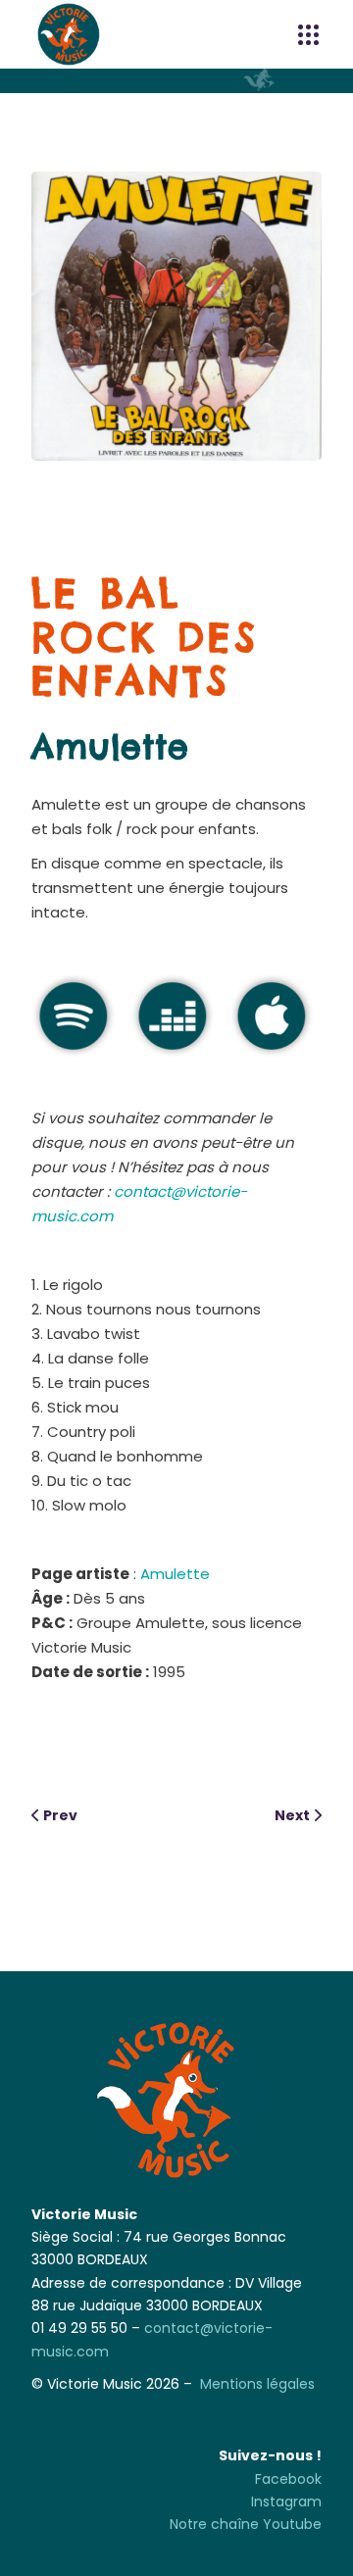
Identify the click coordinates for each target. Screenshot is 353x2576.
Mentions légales (257, 2384)
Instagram (286, 2502)
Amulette (110, 747)
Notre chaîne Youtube (246, 2524)
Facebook (288, 2479)
